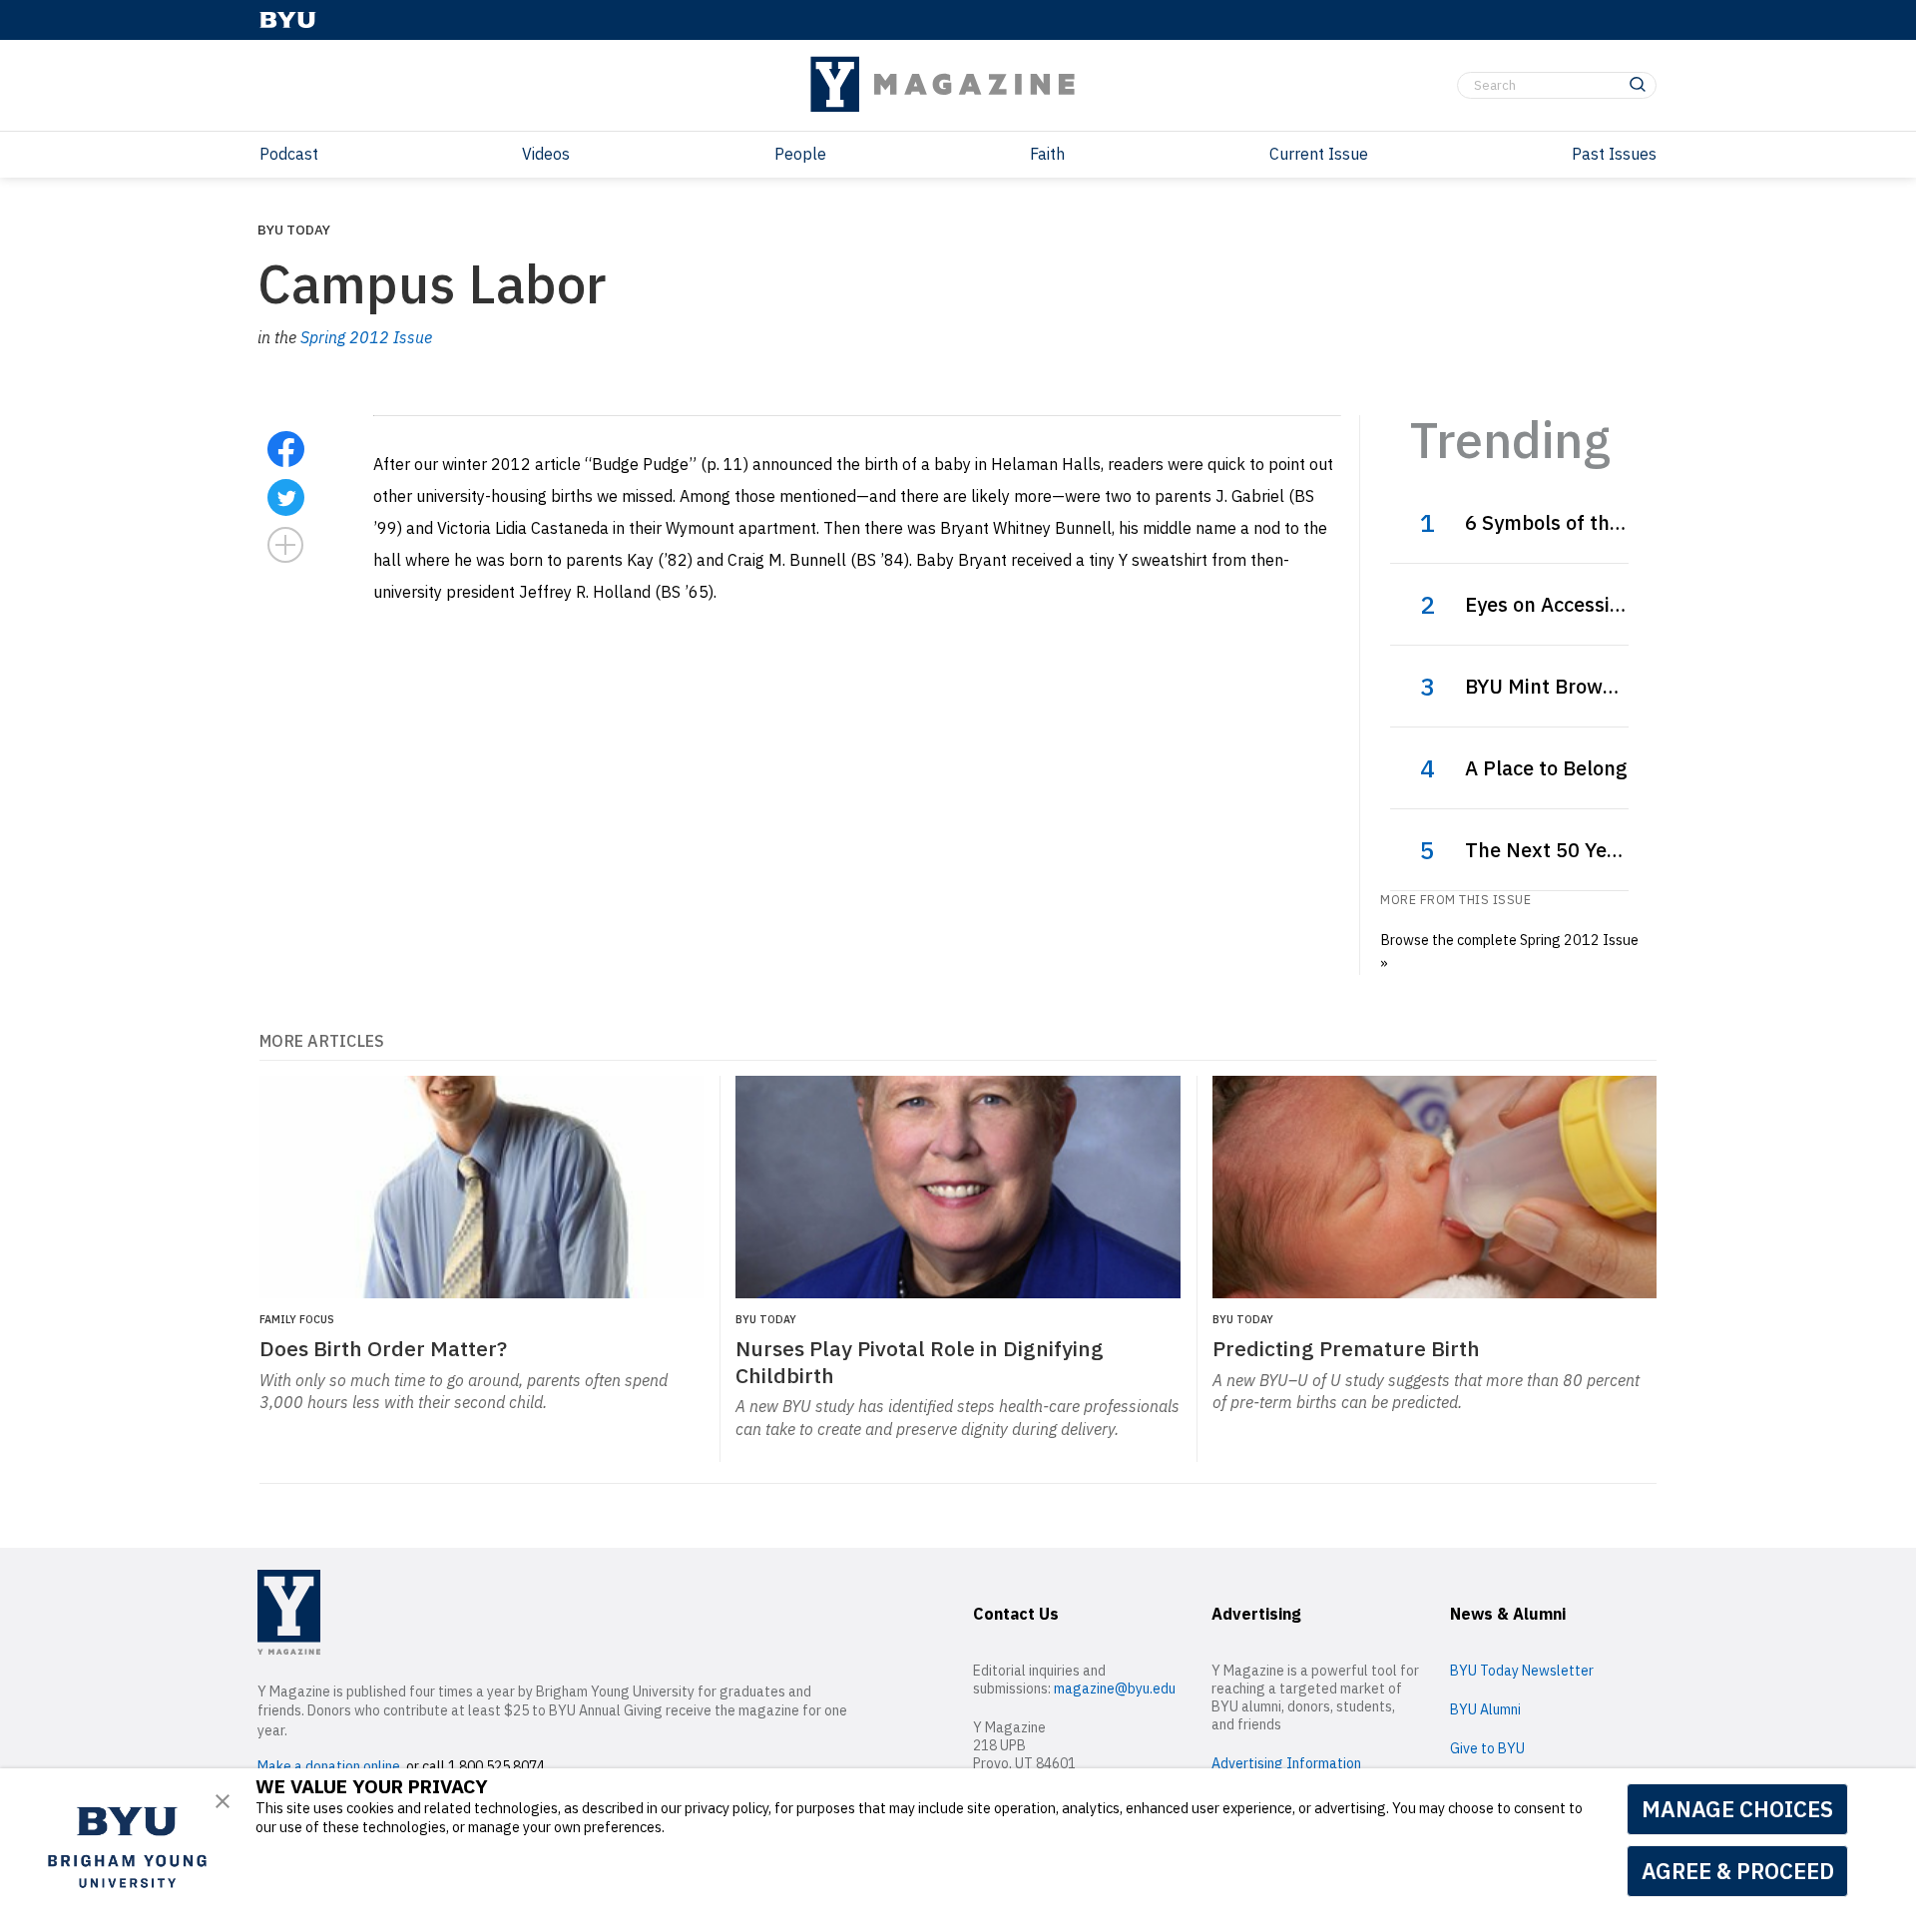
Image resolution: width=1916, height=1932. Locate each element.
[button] (223, 1801)
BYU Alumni (1485, 1709)
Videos (546, 154)
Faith (1047, 154)
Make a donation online (329, 1766)
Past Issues (1614, 154)
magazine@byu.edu (1115, 1689)
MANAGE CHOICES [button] (1737, 1809)
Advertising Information (1286, 1763)
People (800, 154)
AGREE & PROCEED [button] (1738, 1871)
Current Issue (1319, 154)
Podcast (289, 154)
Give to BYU (1487, 1748)
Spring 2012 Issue (366, 337)
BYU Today (294, 230)
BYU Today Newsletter (1522, 1671)
